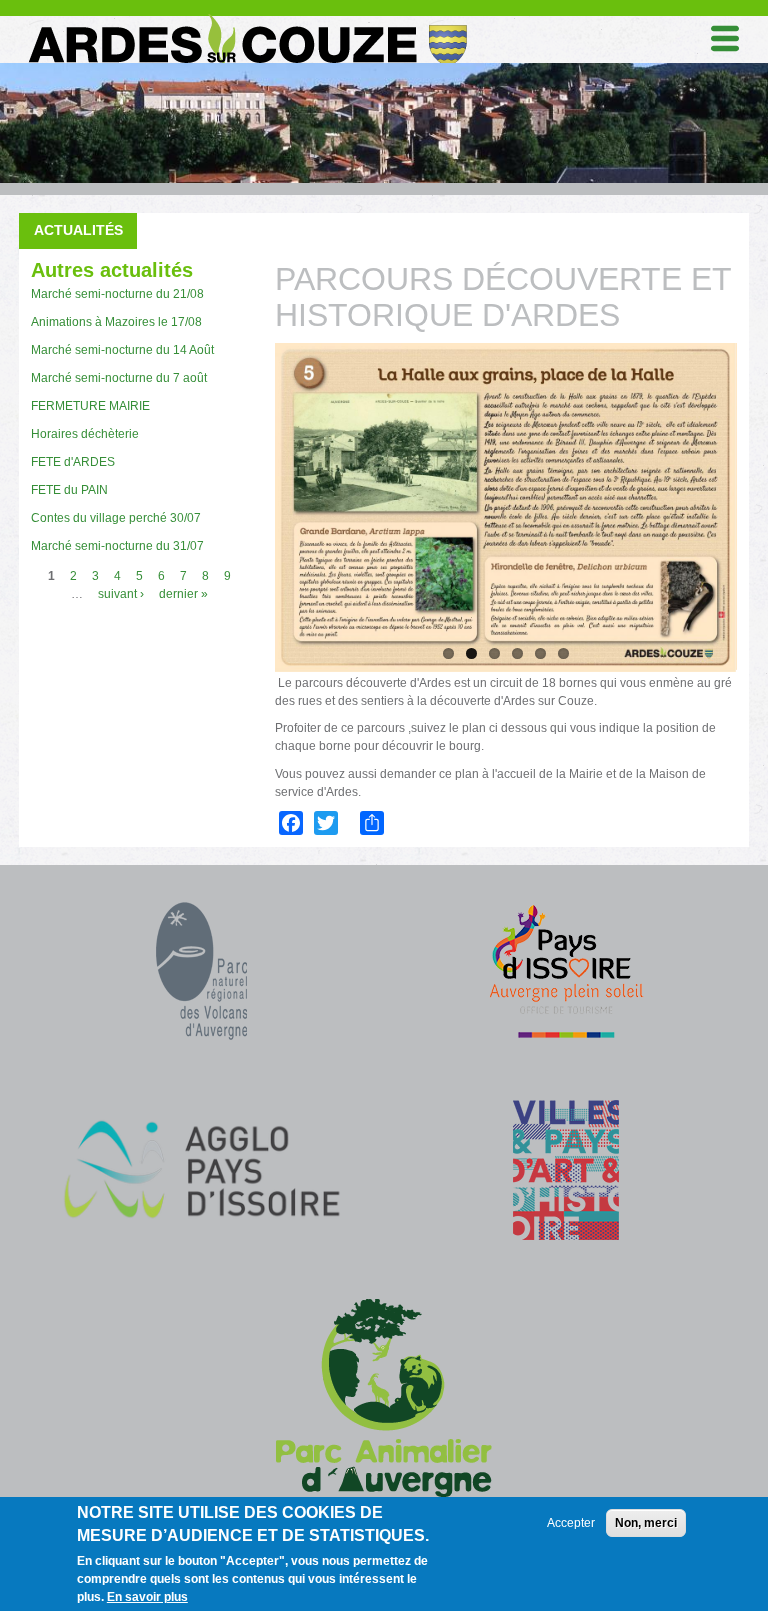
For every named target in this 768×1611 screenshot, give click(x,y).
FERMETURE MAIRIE (90, 406)
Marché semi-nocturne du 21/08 (117, 294)
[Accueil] (245, 19)
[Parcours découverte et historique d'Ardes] (505, 507)
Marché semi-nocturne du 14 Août (122, 350)
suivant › (121, 594)
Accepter (571, 1523)
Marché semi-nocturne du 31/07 (117, 546)
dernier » (183, 594)
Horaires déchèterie (85, 434)
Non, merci (646, 1523)
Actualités (78, 230)
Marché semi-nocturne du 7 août (119, 378)
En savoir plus (147, 1597)
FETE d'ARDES (73, 462)
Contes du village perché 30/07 (116, 518)
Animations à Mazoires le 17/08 (116, 322)
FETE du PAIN (69, 490)
